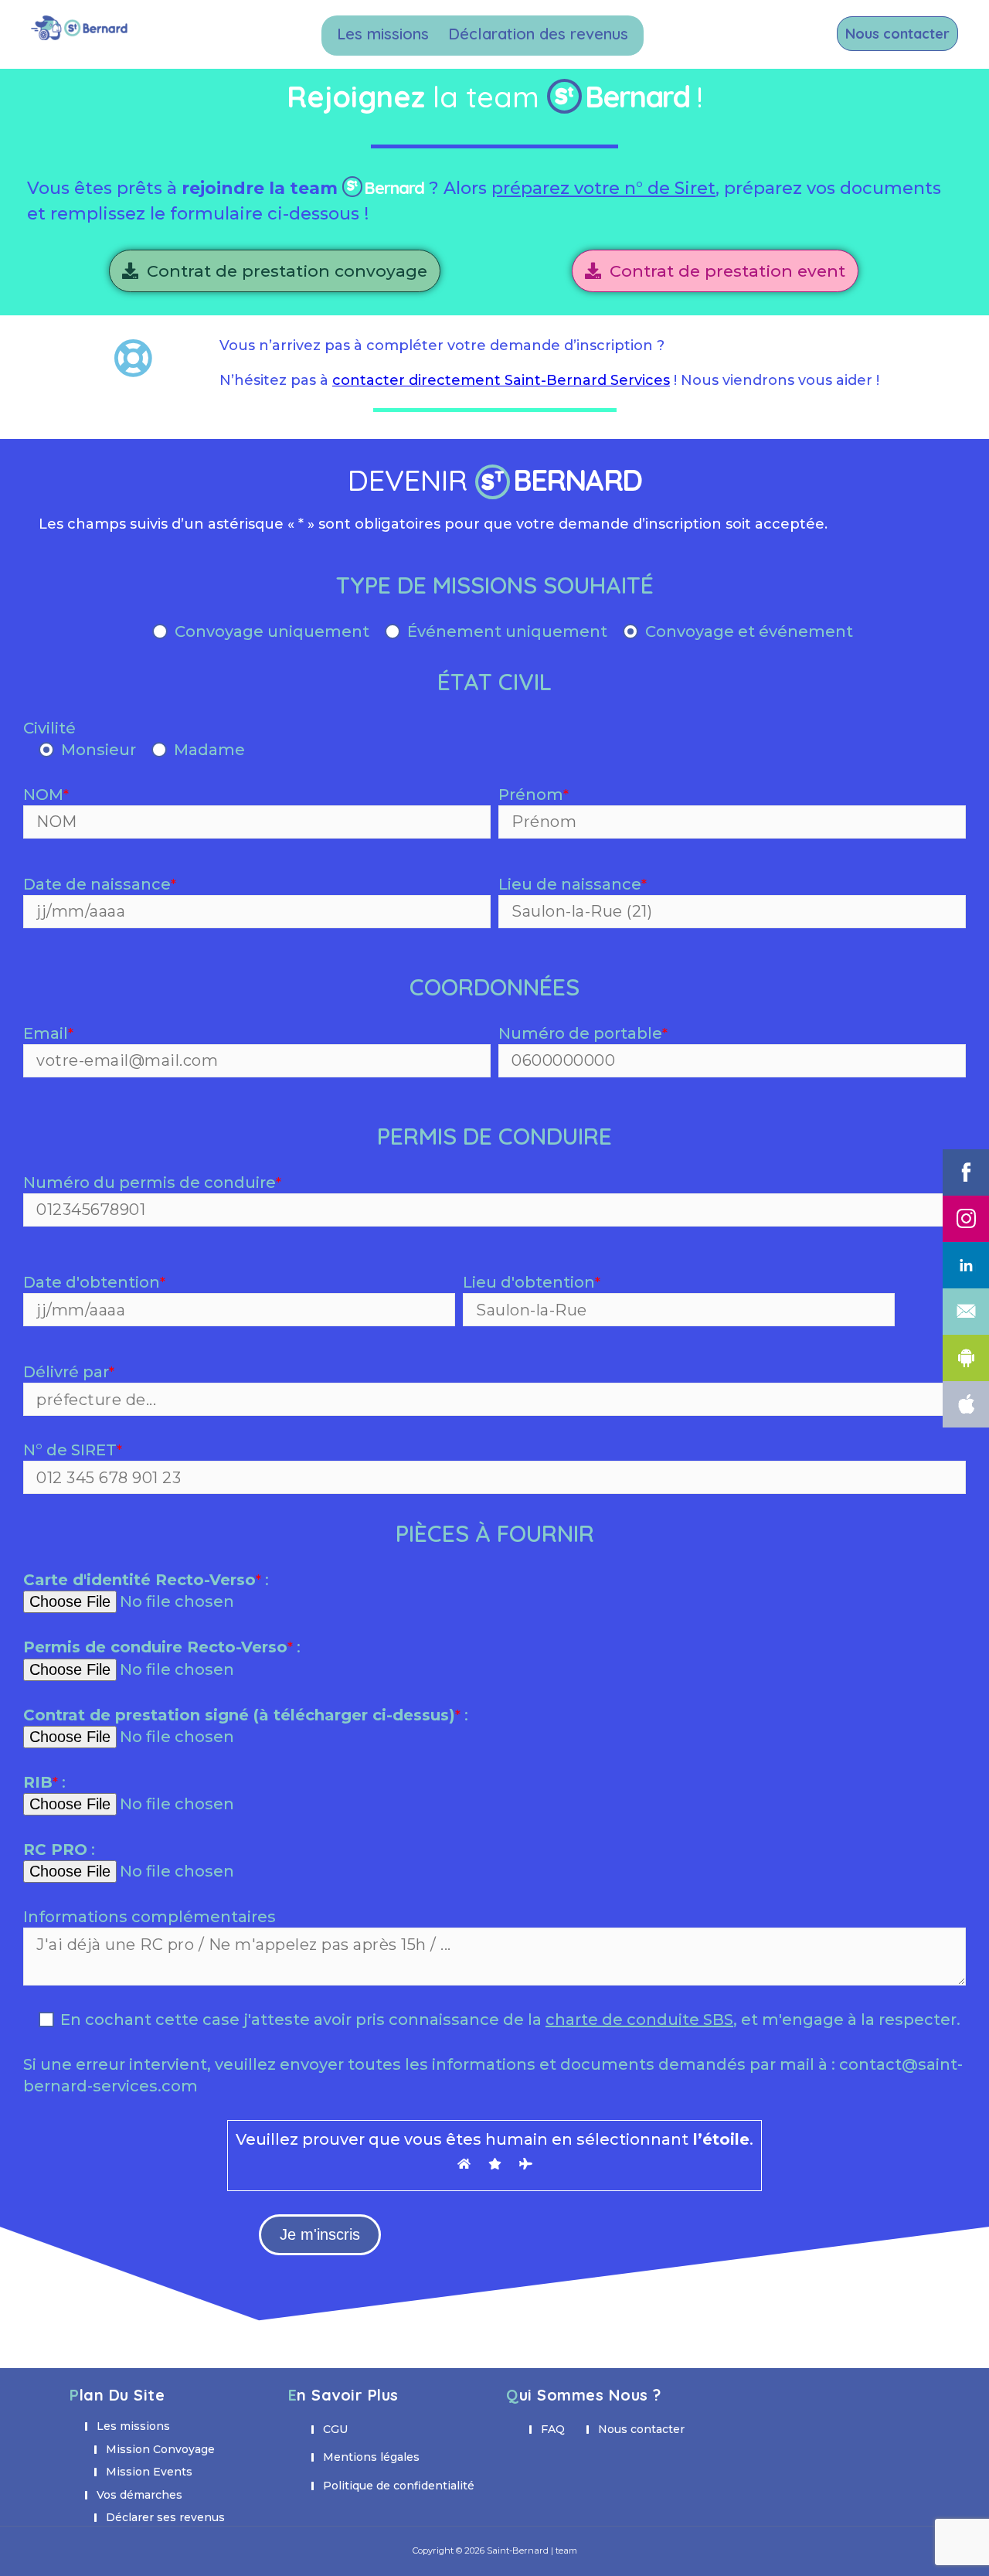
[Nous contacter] (966, 1312)
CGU (335, 2429)
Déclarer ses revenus (165, 2517)
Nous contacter (897, 34)
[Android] (966, 1358)
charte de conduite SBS (639, 2020)
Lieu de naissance (573, 884)
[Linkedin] (966, 1265)
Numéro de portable (583, 1033)
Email (48, 1033)
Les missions (383, 34)
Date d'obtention (94, 1282)
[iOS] (966, 1404)
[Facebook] (966, 1172)
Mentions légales (371, 2457)
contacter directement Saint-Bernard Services (501, 380)
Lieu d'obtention (532, 1282)
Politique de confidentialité (399, 2486)
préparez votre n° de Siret (603, 188)
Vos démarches (139, 2495)
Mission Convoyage (160, 2449)
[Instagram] (966, 1219)
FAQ (553, 2429)
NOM (46, 795)
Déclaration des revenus (538, 34)
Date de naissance (100, 884)
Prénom (534, 795)
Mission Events (149, 2472)
